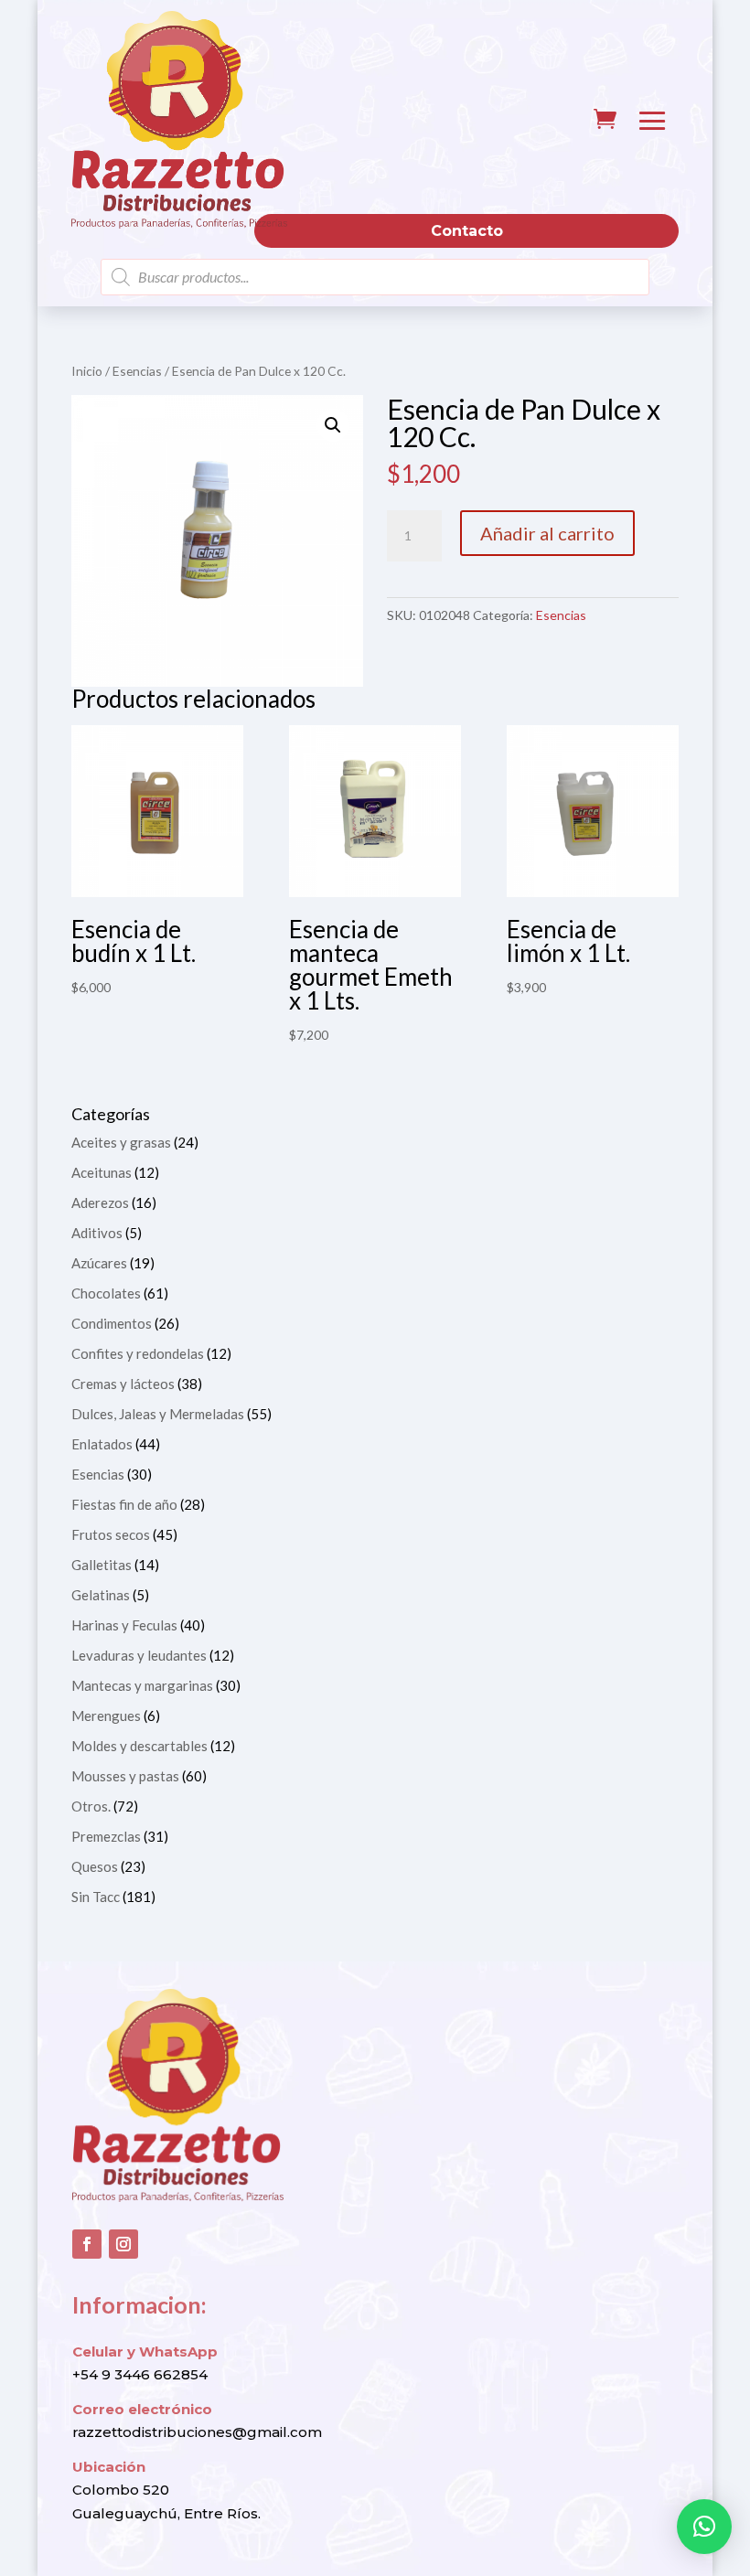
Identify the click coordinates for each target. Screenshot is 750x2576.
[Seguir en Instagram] (123, 2244)
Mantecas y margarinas (142, 1685)
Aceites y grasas (121, 1142)
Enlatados (102, 1444)
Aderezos (100, 1202)
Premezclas (106, 1836)
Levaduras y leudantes (139, 1655)
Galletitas (102, 1565)
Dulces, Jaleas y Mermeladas (158, 1414)
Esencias (137, 371)
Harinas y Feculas (124, 1625)
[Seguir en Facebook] (87, 2244)
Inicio (87, 371)
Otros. (91, 1806)
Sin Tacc (96, 1897)
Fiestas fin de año (124, 1504)
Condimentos (112, 1323)
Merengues (106, 1716)
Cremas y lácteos (123, 1384)
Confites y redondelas (138, 1353)
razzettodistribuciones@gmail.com (197, 2432)
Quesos (95, 1866)
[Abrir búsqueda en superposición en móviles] (375, 277)
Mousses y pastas (125, 1776)
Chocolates (106, 1293)
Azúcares (99, 1263)
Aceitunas (102, 1172)
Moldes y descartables (139, 1746)
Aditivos (97, 1233)
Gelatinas (101, 1595)
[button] (333, 425)
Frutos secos (111, 1534)
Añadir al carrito (547, 533)
